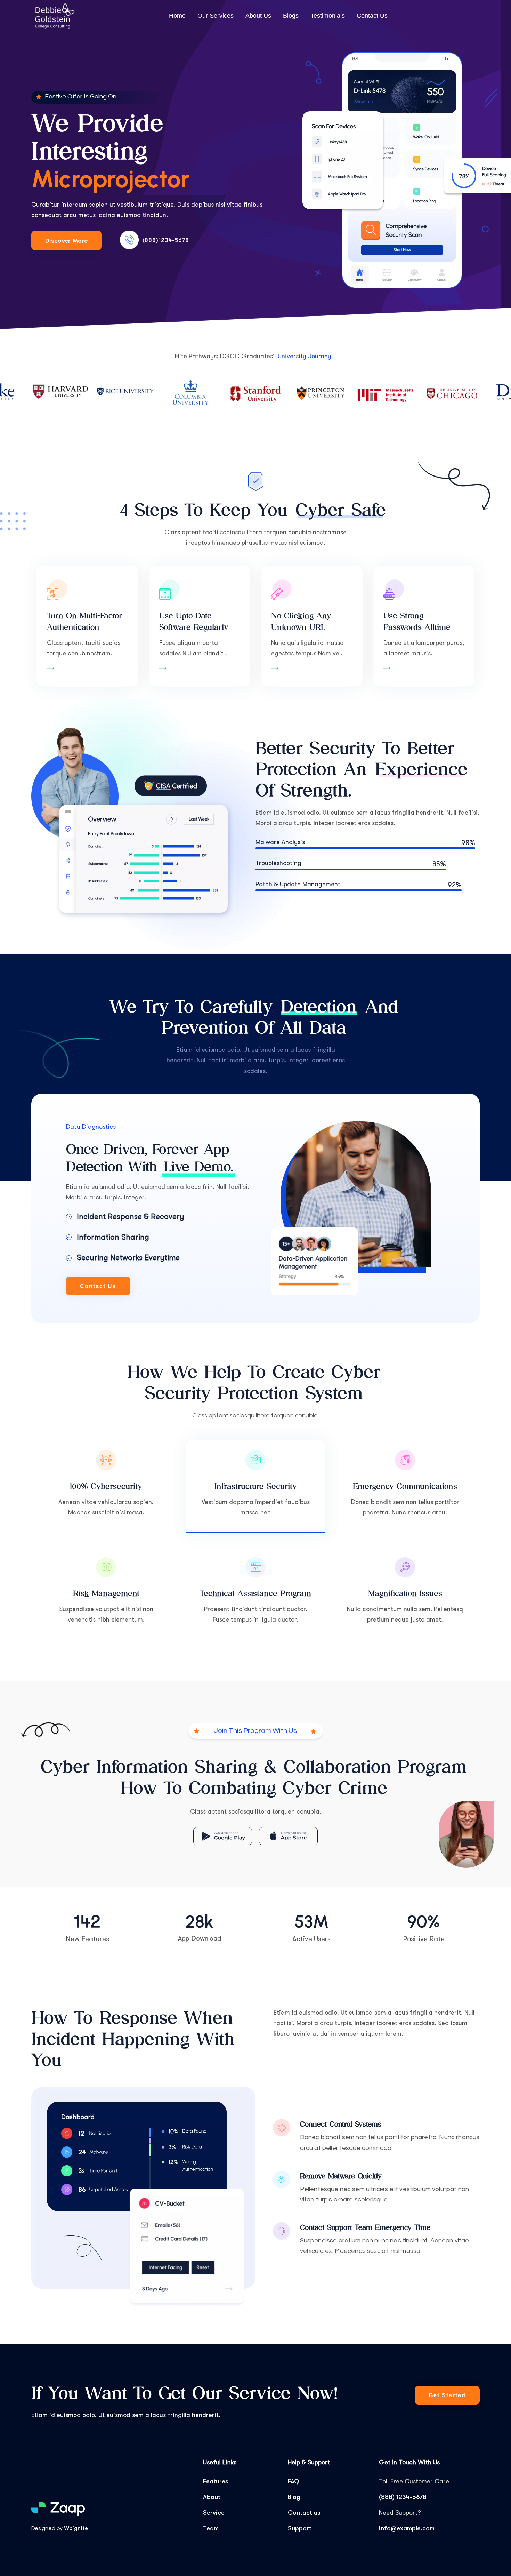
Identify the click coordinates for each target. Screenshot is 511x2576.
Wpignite (76, 2528)
